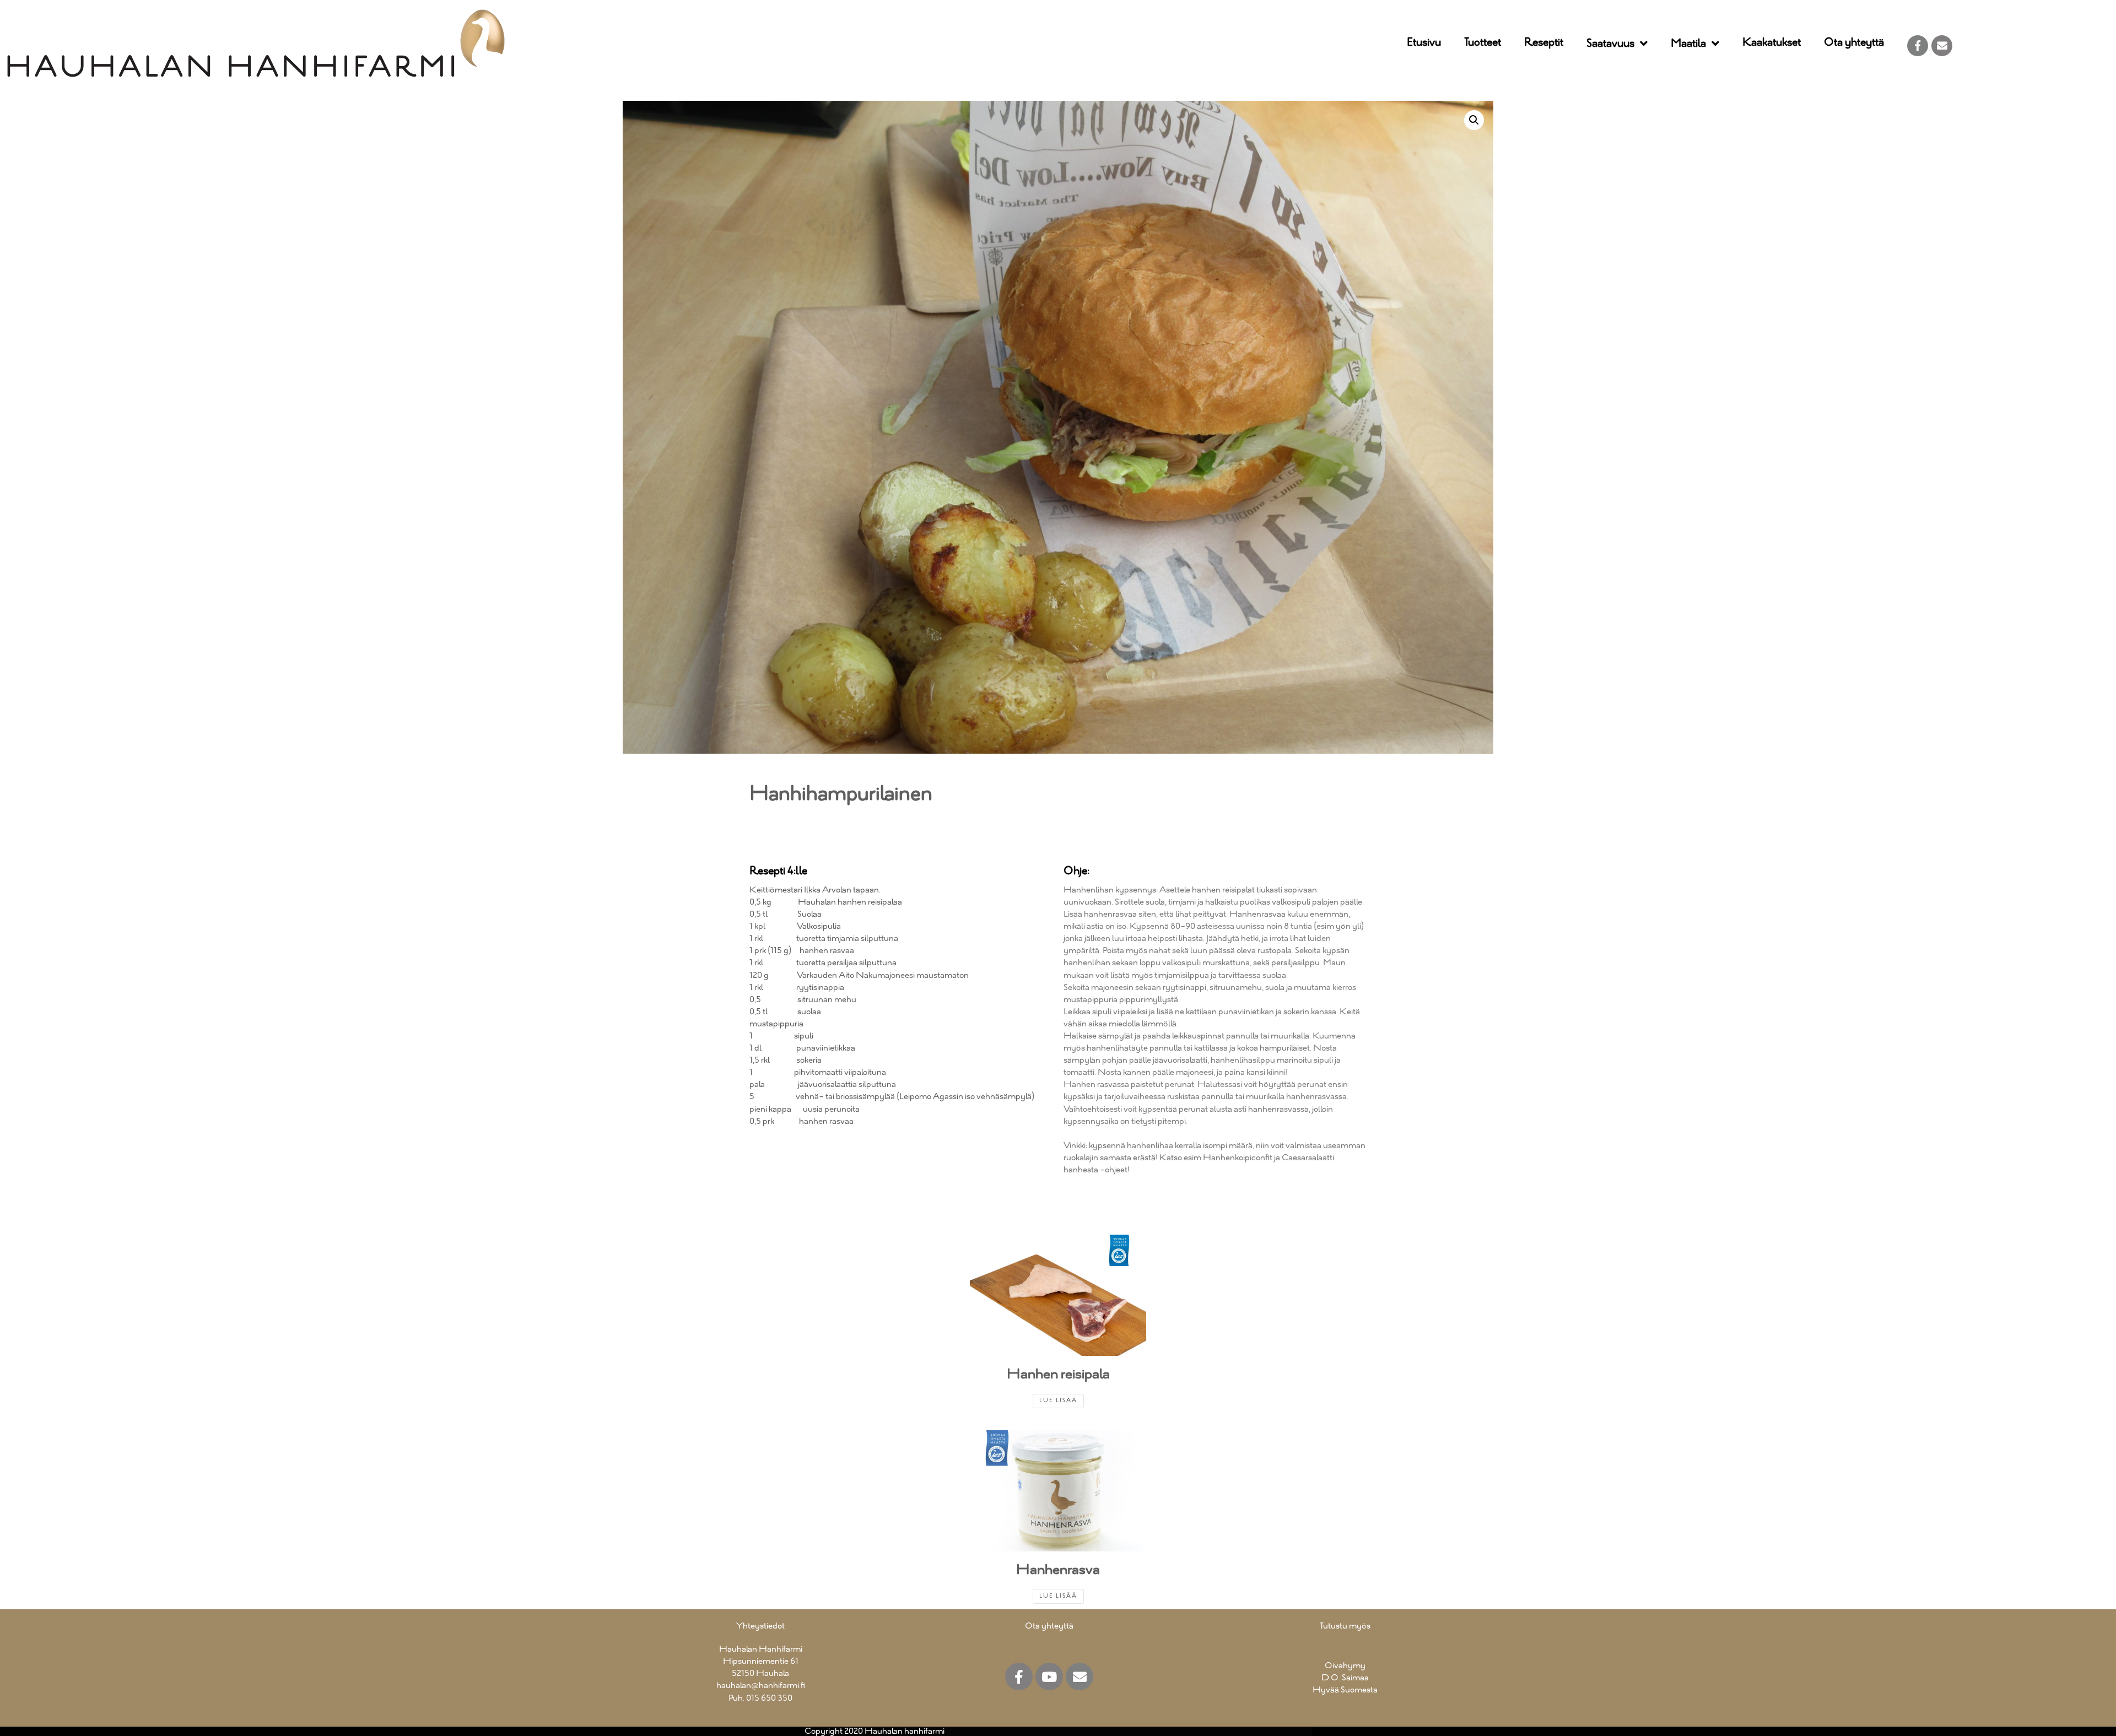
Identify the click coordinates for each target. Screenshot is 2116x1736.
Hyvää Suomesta (1345, 1690)
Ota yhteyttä (1854, 43)
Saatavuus (1610, 44)
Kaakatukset (1772, 43)
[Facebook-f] (1918, 46)
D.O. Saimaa (1345, 1678)
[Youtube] (1049, 1676)
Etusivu (1424, 43)
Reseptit (1544, 43)
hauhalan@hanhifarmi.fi (761, 1686)
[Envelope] (1942, 46)
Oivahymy (1345, 1666)
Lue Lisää (1058, 1401)
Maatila (1688, 44)
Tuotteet (1483, 43)
